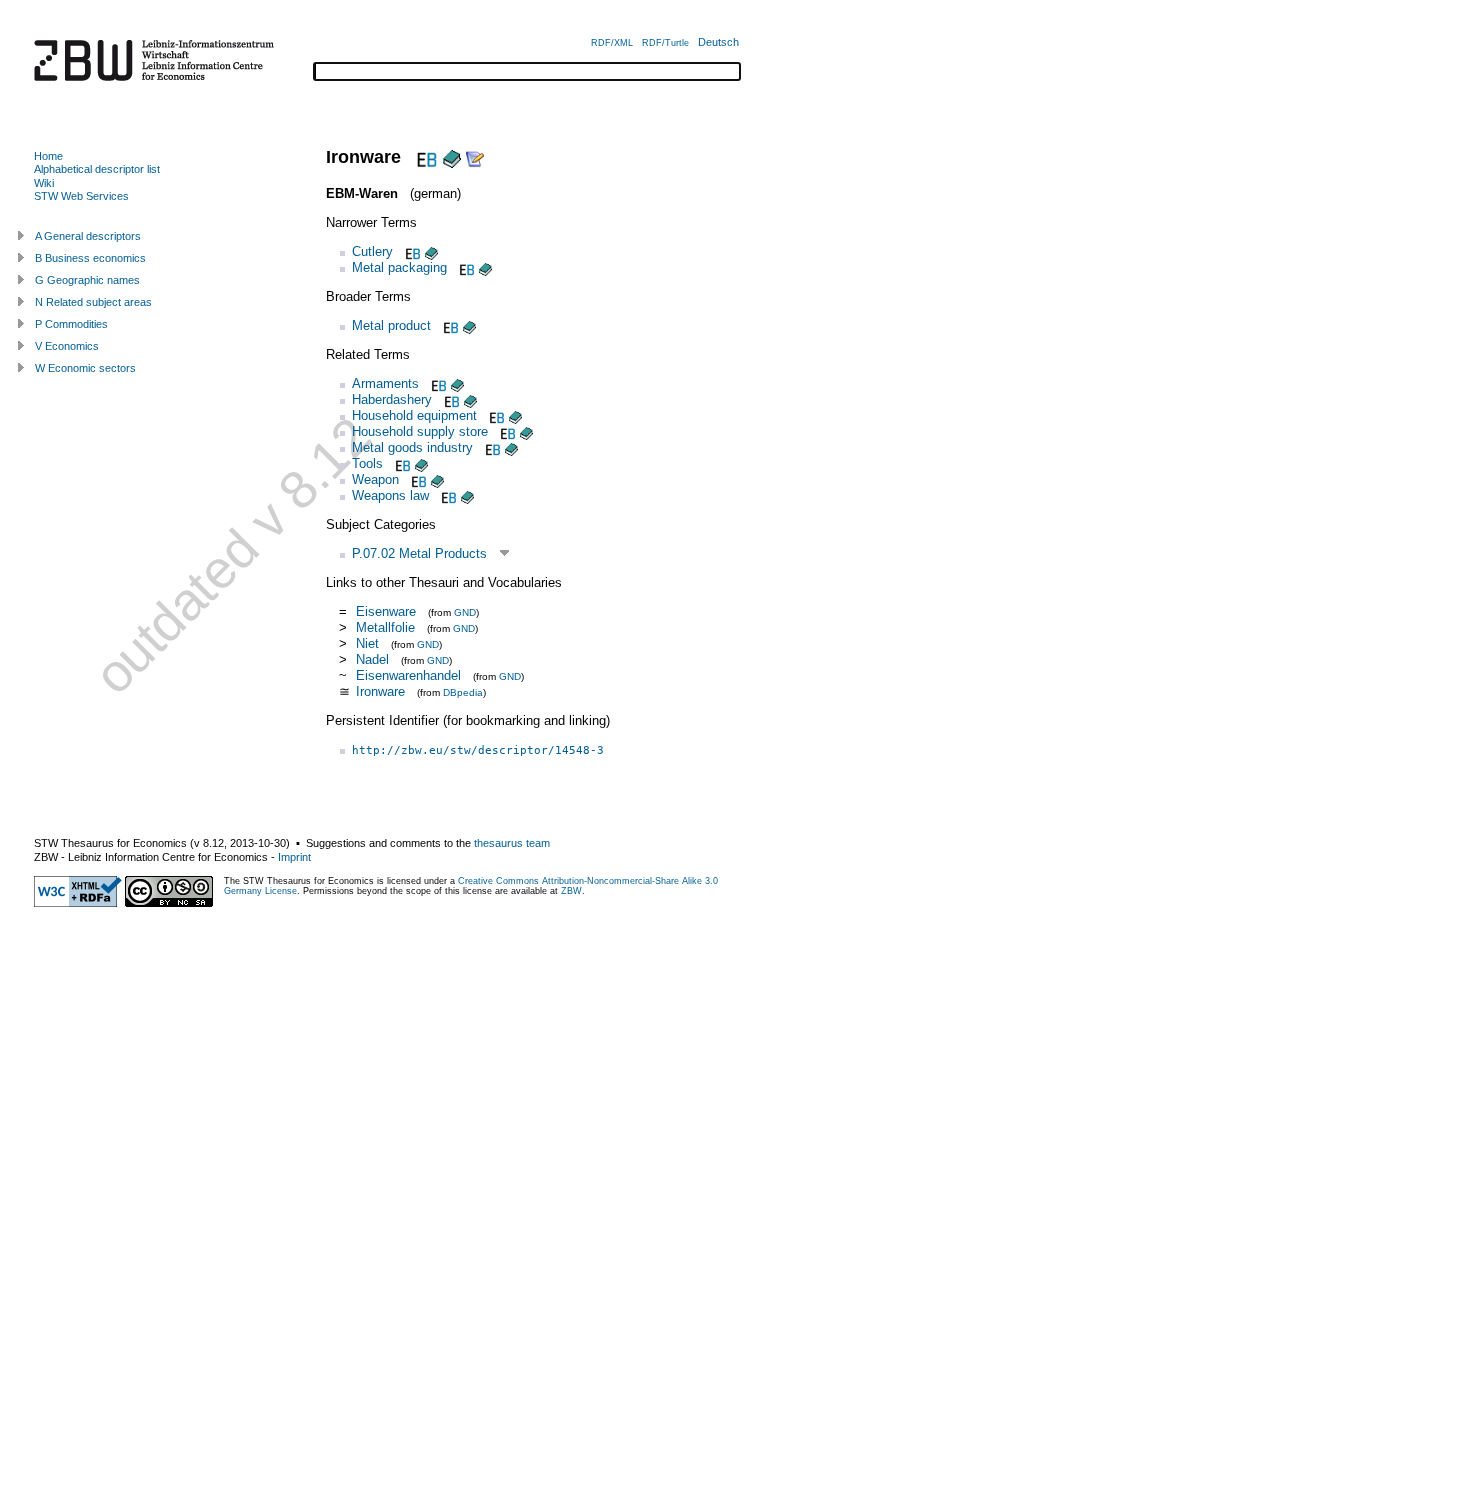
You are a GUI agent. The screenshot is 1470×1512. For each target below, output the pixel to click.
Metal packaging (399, 267)
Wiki (44, 183)
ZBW (571, 891)
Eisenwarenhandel (408, 675)
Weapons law (390, 495)
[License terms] (169, 903)
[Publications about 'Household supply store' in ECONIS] (526, 431)
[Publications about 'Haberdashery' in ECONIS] (470, 399)
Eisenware (386, 611)
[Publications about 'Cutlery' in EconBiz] (411, 251)
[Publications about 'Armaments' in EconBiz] (437, 383)
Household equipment (414, 415)
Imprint (294, 857)
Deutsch (718, 42)
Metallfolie (385, 627)
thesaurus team (512, 843)
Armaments (385, 383)
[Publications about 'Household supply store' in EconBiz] (506, 431)
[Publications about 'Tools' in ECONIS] (421, 463)
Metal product (391, 325)
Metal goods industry (412, 447)
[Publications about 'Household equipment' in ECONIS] (515, 415)
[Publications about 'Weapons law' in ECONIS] (467, 495)
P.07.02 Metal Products (419, 553)
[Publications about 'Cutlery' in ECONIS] (431, 251)
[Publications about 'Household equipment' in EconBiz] (495, 415)
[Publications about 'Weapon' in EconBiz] (417, 479)
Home (48, 156)
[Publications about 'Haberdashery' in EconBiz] (450, 399)
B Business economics (90, 258)
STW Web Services (81, 196)
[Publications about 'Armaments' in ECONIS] (457, 383)
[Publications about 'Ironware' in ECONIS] (452, 157)
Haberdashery (392, 399)
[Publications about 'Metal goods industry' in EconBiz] (491, 447)
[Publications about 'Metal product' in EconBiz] (449, 325)
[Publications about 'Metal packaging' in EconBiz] (465, 267)
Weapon (375, 479)
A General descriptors (88, 236)
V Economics (67, 346)
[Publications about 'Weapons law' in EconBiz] (447, 495)
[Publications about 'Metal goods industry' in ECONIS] (511, 447)
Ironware (380, 691)
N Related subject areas (93, 302)
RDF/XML (612, 43)
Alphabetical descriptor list (97, 169)
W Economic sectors (85, 368)
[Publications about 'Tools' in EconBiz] (401, 463)
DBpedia (463, 692)
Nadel (372, 659)
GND (465, 612)
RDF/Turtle (665, 43)
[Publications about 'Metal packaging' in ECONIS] (485, 267)
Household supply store (420, 431)
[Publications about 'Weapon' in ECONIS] (437, 479)
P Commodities (71, 324)
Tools (367, 463)
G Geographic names (87, 280)
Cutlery (372, 251)
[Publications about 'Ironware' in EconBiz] (424, 157)
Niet (367, 643)
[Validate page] (78, 903)
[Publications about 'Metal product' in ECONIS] (469, 325)
